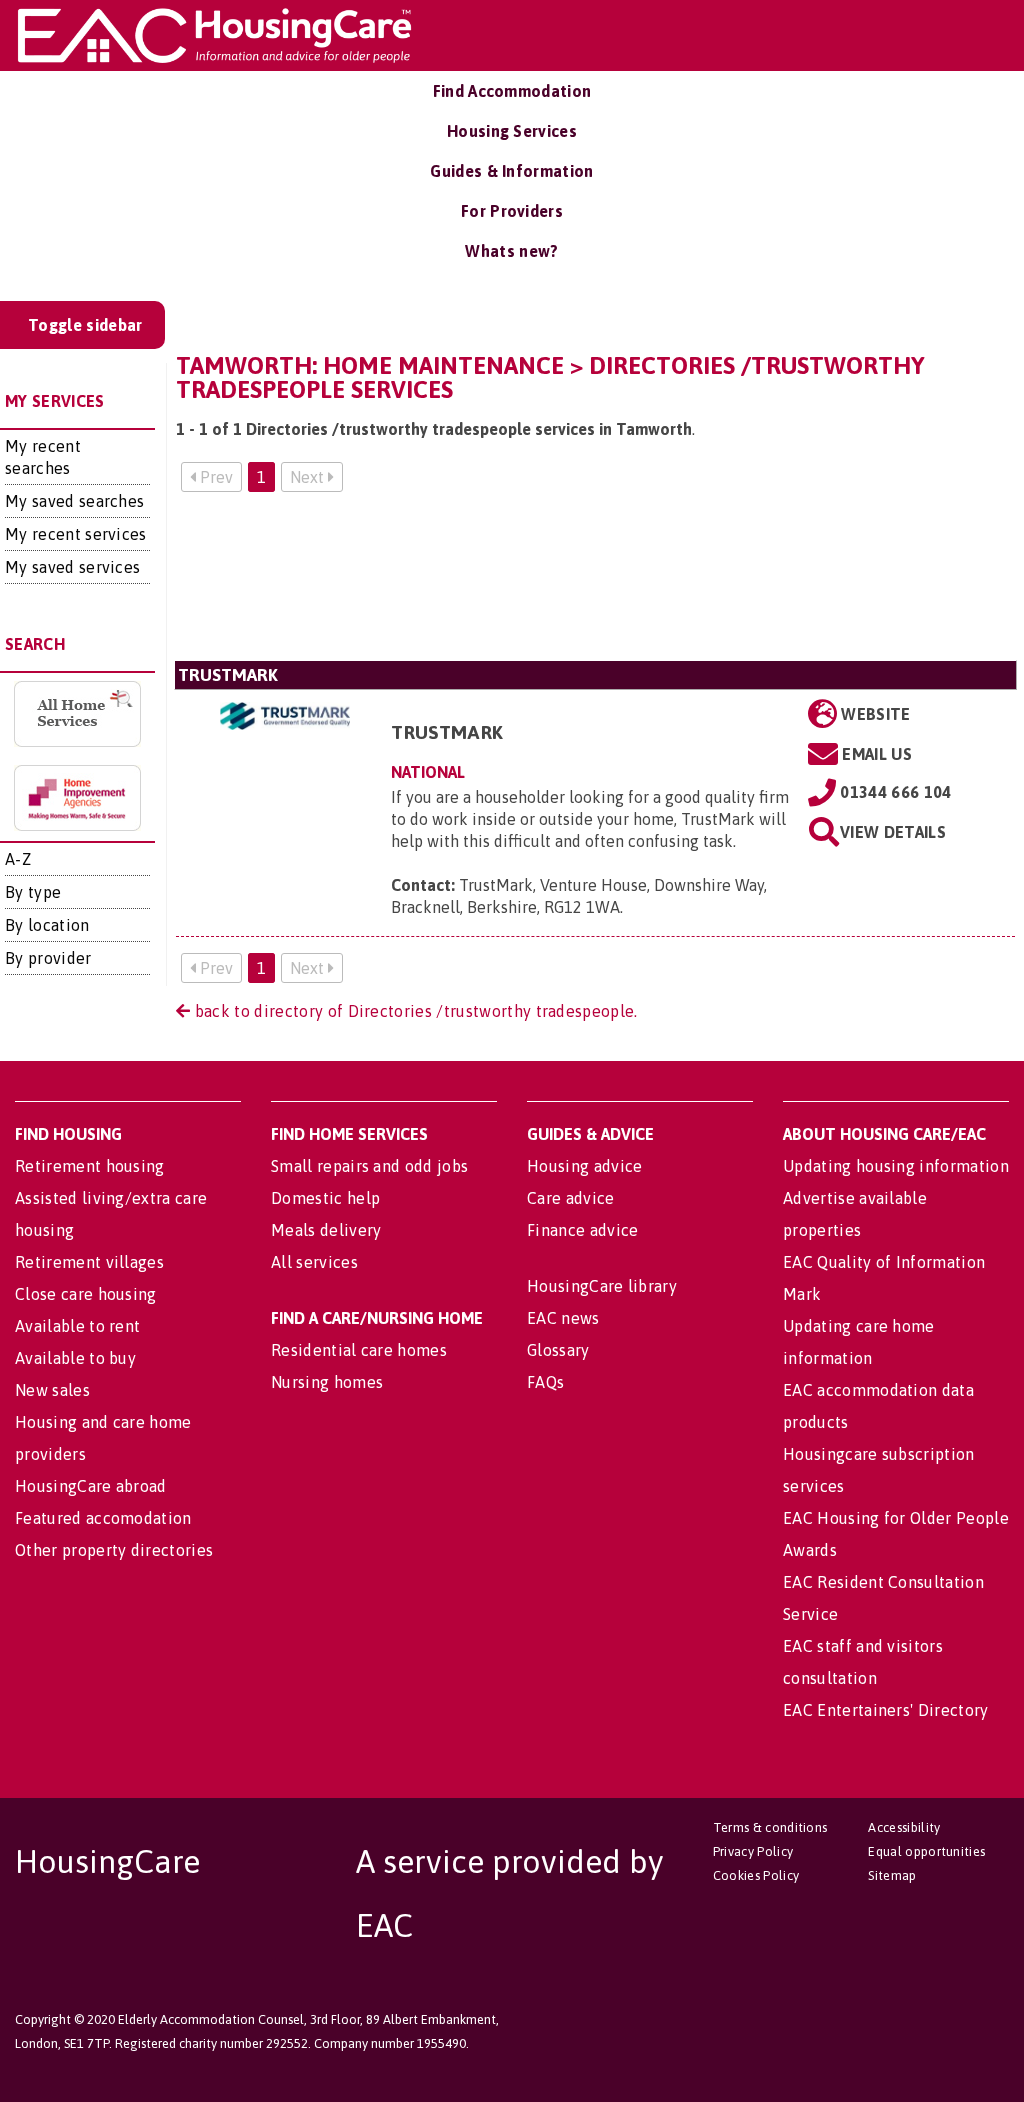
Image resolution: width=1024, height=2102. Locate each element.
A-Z (18, 859)
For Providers (512, 211)
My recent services (76, 534)
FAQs (545, 1382)
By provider (48, 958)
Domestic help (325, 1198)
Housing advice (584, 1166)
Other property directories (114, 1550)
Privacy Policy (753, 1851)
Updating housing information (896, 1166)
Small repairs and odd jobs (369, 1166)
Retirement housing (90, 1166)
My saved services (72, 567)
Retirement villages (89, 1262)
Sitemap (892, 1875)
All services (314, 1262)
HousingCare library (602, 1286)
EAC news (563, 1318)
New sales (52, 1390)
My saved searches (74, 501)
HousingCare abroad (91, 1486)
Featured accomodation (103, 1518)
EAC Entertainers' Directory (886, 1710)
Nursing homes (327, 1382)
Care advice (571, 1198)
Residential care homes (359, 1350)
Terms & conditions (770, 1827)
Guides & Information (511, 171)
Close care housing (86, 1294)
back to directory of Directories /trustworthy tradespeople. (413, 1011)
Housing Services (512, 131)
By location (47, 925)
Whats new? (511, 251)
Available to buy (75, 1358)
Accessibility (904, 1827)
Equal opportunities (926, 1851)
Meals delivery (326, 1230)
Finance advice (582, 1230)
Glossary (558, 1350)
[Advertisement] (595, 584)
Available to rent (77, 1326)
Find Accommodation (512, 91)
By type (33, 892)
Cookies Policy (756, 1875)
